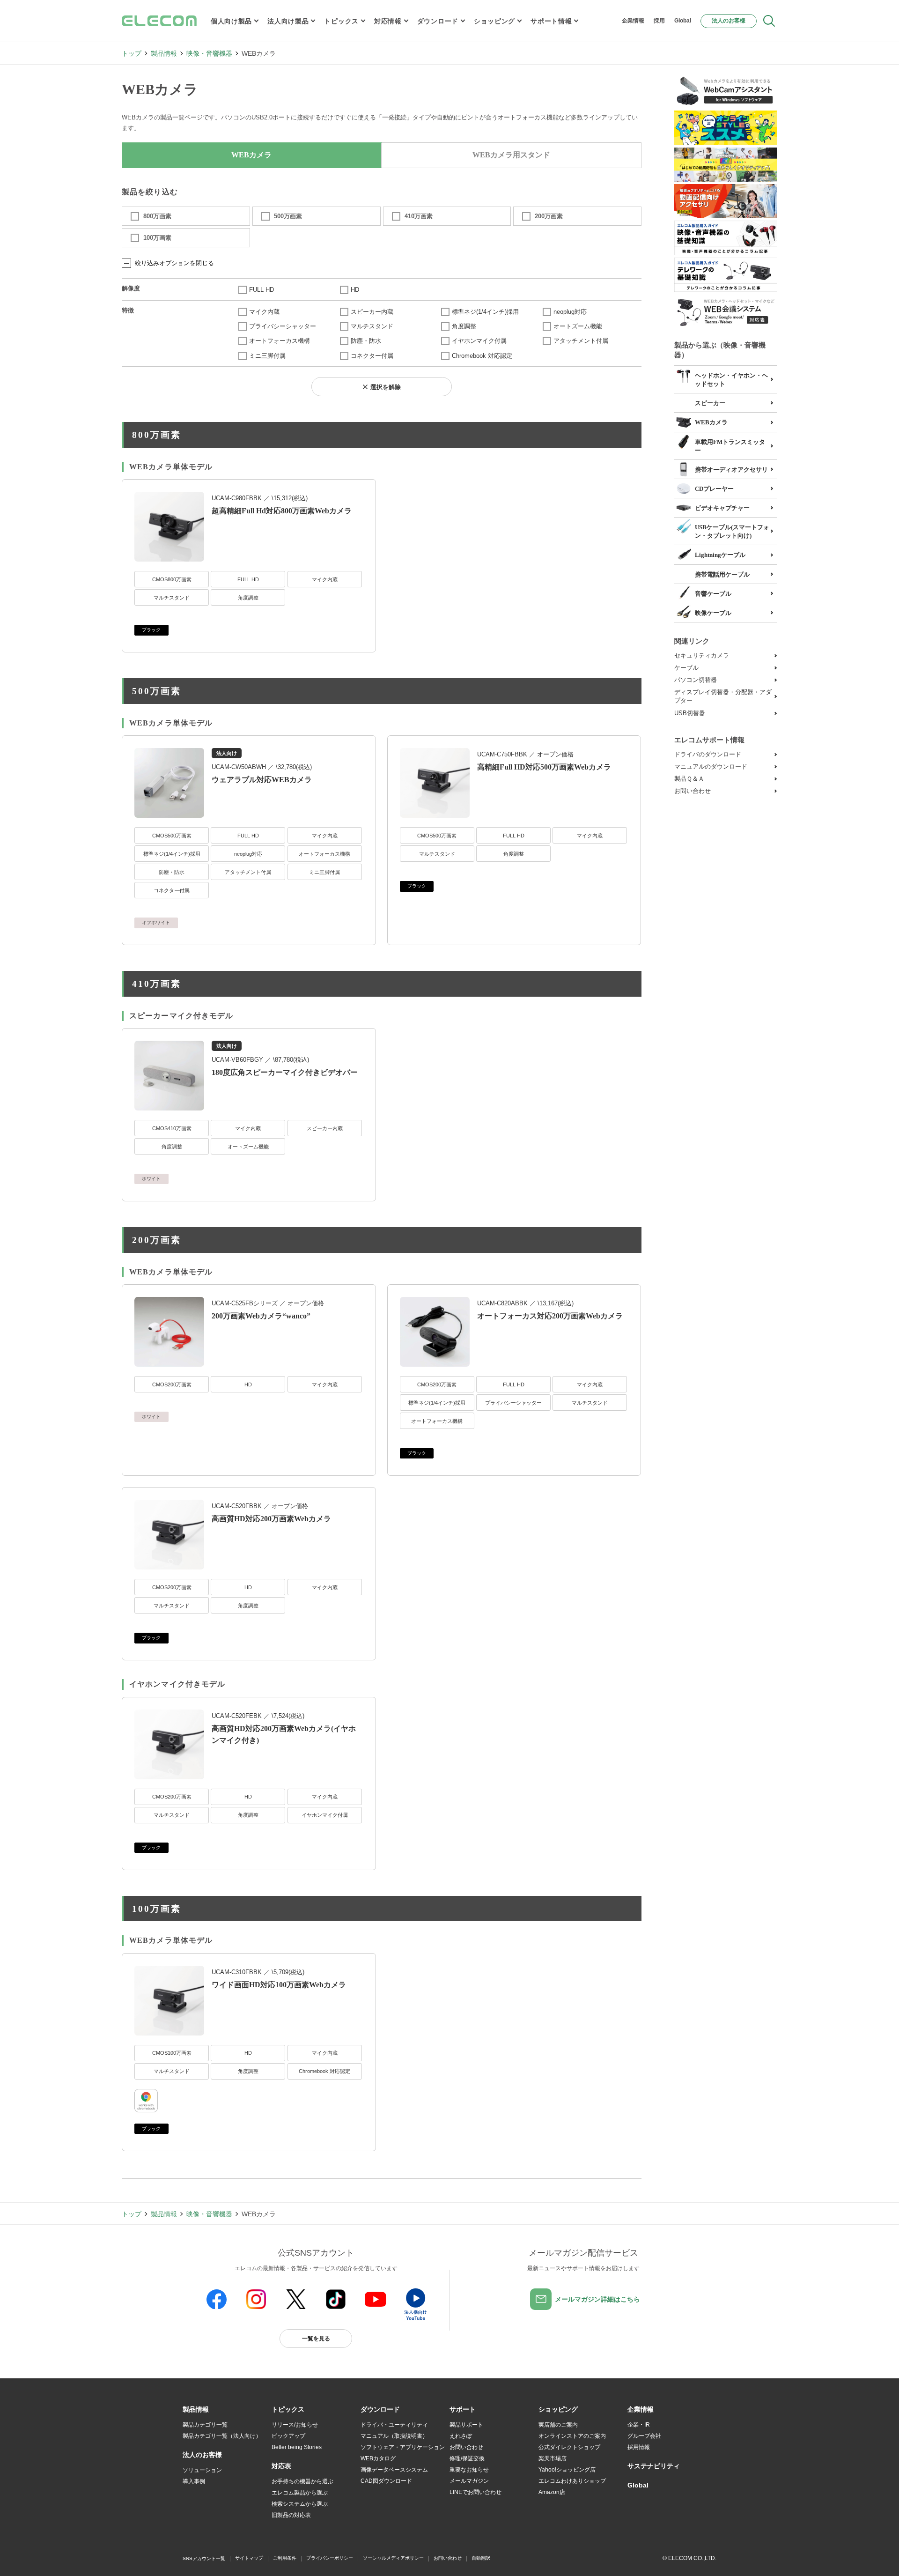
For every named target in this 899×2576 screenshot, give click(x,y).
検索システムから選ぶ (300, 2504)
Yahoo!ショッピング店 (567, 2470)
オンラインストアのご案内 (572, 2436)
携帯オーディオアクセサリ (731, 470)
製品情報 (164, 53)
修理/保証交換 (467, 2458)
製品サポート (466, 2425)
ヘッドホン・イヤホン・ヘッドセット (731, 380)
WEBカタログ (378, 2458)
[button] (288, 2410)
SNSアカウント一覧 (204, 2558)
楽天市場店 (553, 2458)
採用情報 (639, 2447)
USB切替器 (690, 713)
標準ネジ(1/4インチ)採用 (485, 312)
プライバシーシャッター (283, 326)
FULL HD (262, 290)
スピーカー (710, 403)
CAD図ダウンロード (386, 2481)
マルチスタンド (372, 326)
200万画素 (549, 216)
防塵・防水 (366, 341)
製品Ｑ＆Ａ (689, 779)
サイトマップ (249, 2558)
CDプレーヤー (714, 489)
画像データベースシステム (394, 2470)
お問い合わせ (693, 791)
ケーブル (686, 668)
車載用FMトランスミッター (730, 446)
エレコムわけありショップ (572, 2481)
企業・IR (639, 2425)
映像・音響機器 (209, 53)
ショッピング (494, 21)
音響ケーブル (713, 594)
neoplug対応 (570, 312)
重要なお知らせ (469, 2470)
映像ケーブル (713, 613)
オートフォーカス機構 (280, 341)
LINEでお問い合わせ (475, 2492)
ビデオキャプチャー (722, 508)
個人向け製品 (231, 21)
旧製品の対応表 (291, 2515)
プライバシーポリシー (330, 2558)
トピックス (341, 21)
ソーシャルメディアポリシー (393, 2558)
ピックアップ (288, 2436)
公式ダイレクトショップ (569, 2447)
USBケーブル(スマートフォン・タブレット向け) (732, 531)
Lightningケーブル (720, 555)
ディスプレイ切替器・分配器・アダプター (723, 696)
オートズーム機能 (578, 326)
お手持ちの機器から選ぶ (302, 2481)
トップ (132, 53)
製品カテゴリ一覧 (205, 2425)
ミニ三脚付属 (267, 356)
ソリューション (202, 2470)
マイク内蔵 (264, 312)
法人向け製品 (288, 21)
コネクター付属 (372, 356)
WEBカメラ (711, 422)
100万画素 (157, 238)
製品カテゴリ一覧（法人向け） (222, 2436)
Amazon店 (552, 2492)
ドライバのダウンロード (708, 754)
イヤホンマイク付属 (479, 341)
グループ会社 (644, 2436)
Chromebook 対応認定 (482, 356)
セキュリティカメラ (702, 655)
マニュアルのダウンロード (711, 766)
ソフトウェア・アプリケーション (403, 2447)
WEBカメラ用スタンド (511, 155)
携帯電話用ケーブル (722, 574)
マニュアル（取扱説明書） (394, 2436)
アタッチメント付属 (581, 341)
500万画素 (288, 216)
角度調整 (464, 326)
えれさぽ (461, 2436)
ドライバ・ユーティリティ (394, 2425)
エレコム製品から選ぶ (300, 2493)
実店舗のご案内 (558, 2425)
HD (355, 290)
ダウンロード (438, 21)
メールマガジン (469, 2481)
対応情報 (388, 21)
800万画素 (157, 216)
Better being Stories (297, 2447)
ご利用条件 (285, 2558)
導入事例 (194, 2481)
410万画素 (419, 216)
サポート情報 (551, 21)
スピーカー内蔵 (372, 312)
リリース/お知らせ (295, 2425)
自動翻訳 (481, 2558)
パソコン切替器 (696, 680)
